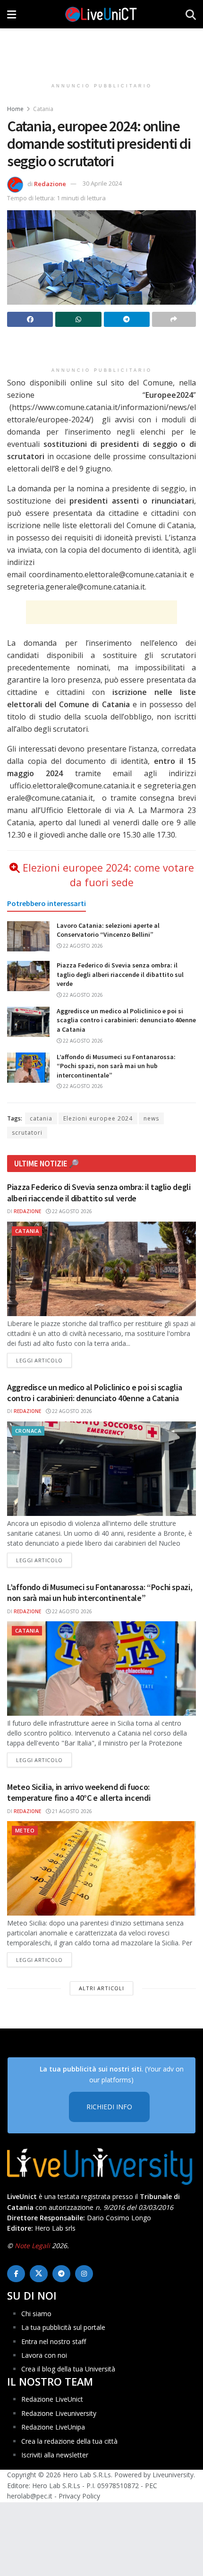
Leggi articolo (44, 1360)
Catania (43, 109)
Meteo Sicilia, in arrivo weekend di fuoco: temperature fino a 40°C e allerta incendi (79, 1792)
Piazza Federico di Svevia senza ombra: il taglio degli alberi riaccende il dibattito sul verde (120, 974)
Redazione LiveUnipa (53, 2427)
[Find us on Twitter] (39, 2274)
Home (15, 109)
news (151, 1118)
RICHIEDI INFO (109, 2107)
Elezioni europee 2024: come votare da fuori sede (108, 875)
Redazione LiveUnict (52, 2399)
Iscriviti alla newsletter (55, 2455)
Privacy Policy (79, 2496)
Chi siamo (36, 2314)
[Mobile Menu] (12, 14)
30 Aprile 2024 (102, 183)
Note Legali (32, 2246)
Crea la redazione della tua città (69, 2441)
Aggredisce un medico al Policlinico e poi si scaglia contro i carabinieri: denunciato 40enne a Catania (126, 1020)
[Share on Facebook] (30, 319)
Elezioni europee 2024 (98, 1118)
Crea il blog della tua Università (68, 2369)
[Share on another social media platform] (174, 319)
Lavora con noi (44, 2355)
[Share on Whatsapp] (78, 319)
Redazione (50, 183)
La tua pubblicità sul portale (63, 2327)
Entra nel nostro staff (54, 2341)
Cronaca (28, 1431)
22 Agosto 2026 (82, 946)
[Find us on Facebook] (16, 2274)
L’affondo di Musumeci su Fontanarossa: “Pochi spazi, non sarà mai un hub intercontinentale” (116, 1066)
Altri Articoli (101, 1988)
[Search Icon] (191, 14)
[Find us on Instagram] (84, 2274)
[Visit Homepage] (101, 14)
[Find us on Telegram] (61, 2274)
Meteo (25, 1830)
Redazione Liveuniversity (59, 2413)
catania (41, 1118)
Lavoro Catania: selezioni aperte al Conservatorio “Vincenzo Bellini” (108, 930)
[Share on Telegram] (127, 319)
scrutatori (27, 1133)
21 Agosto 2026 (71, 1811)
